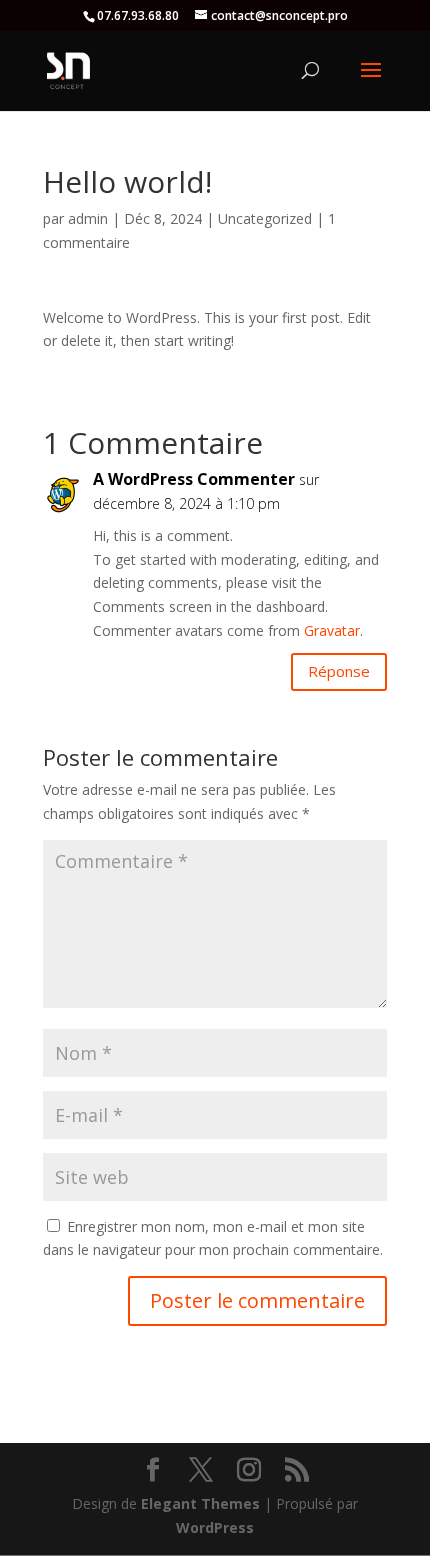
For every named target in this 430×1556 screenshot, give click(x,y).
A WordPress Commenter (194, 479)
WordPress (215, 1527)
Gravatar (332, 630)
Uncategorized (265, 218)
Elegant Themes (200, 1503)
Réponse (339, 671)
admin (88, 218)
